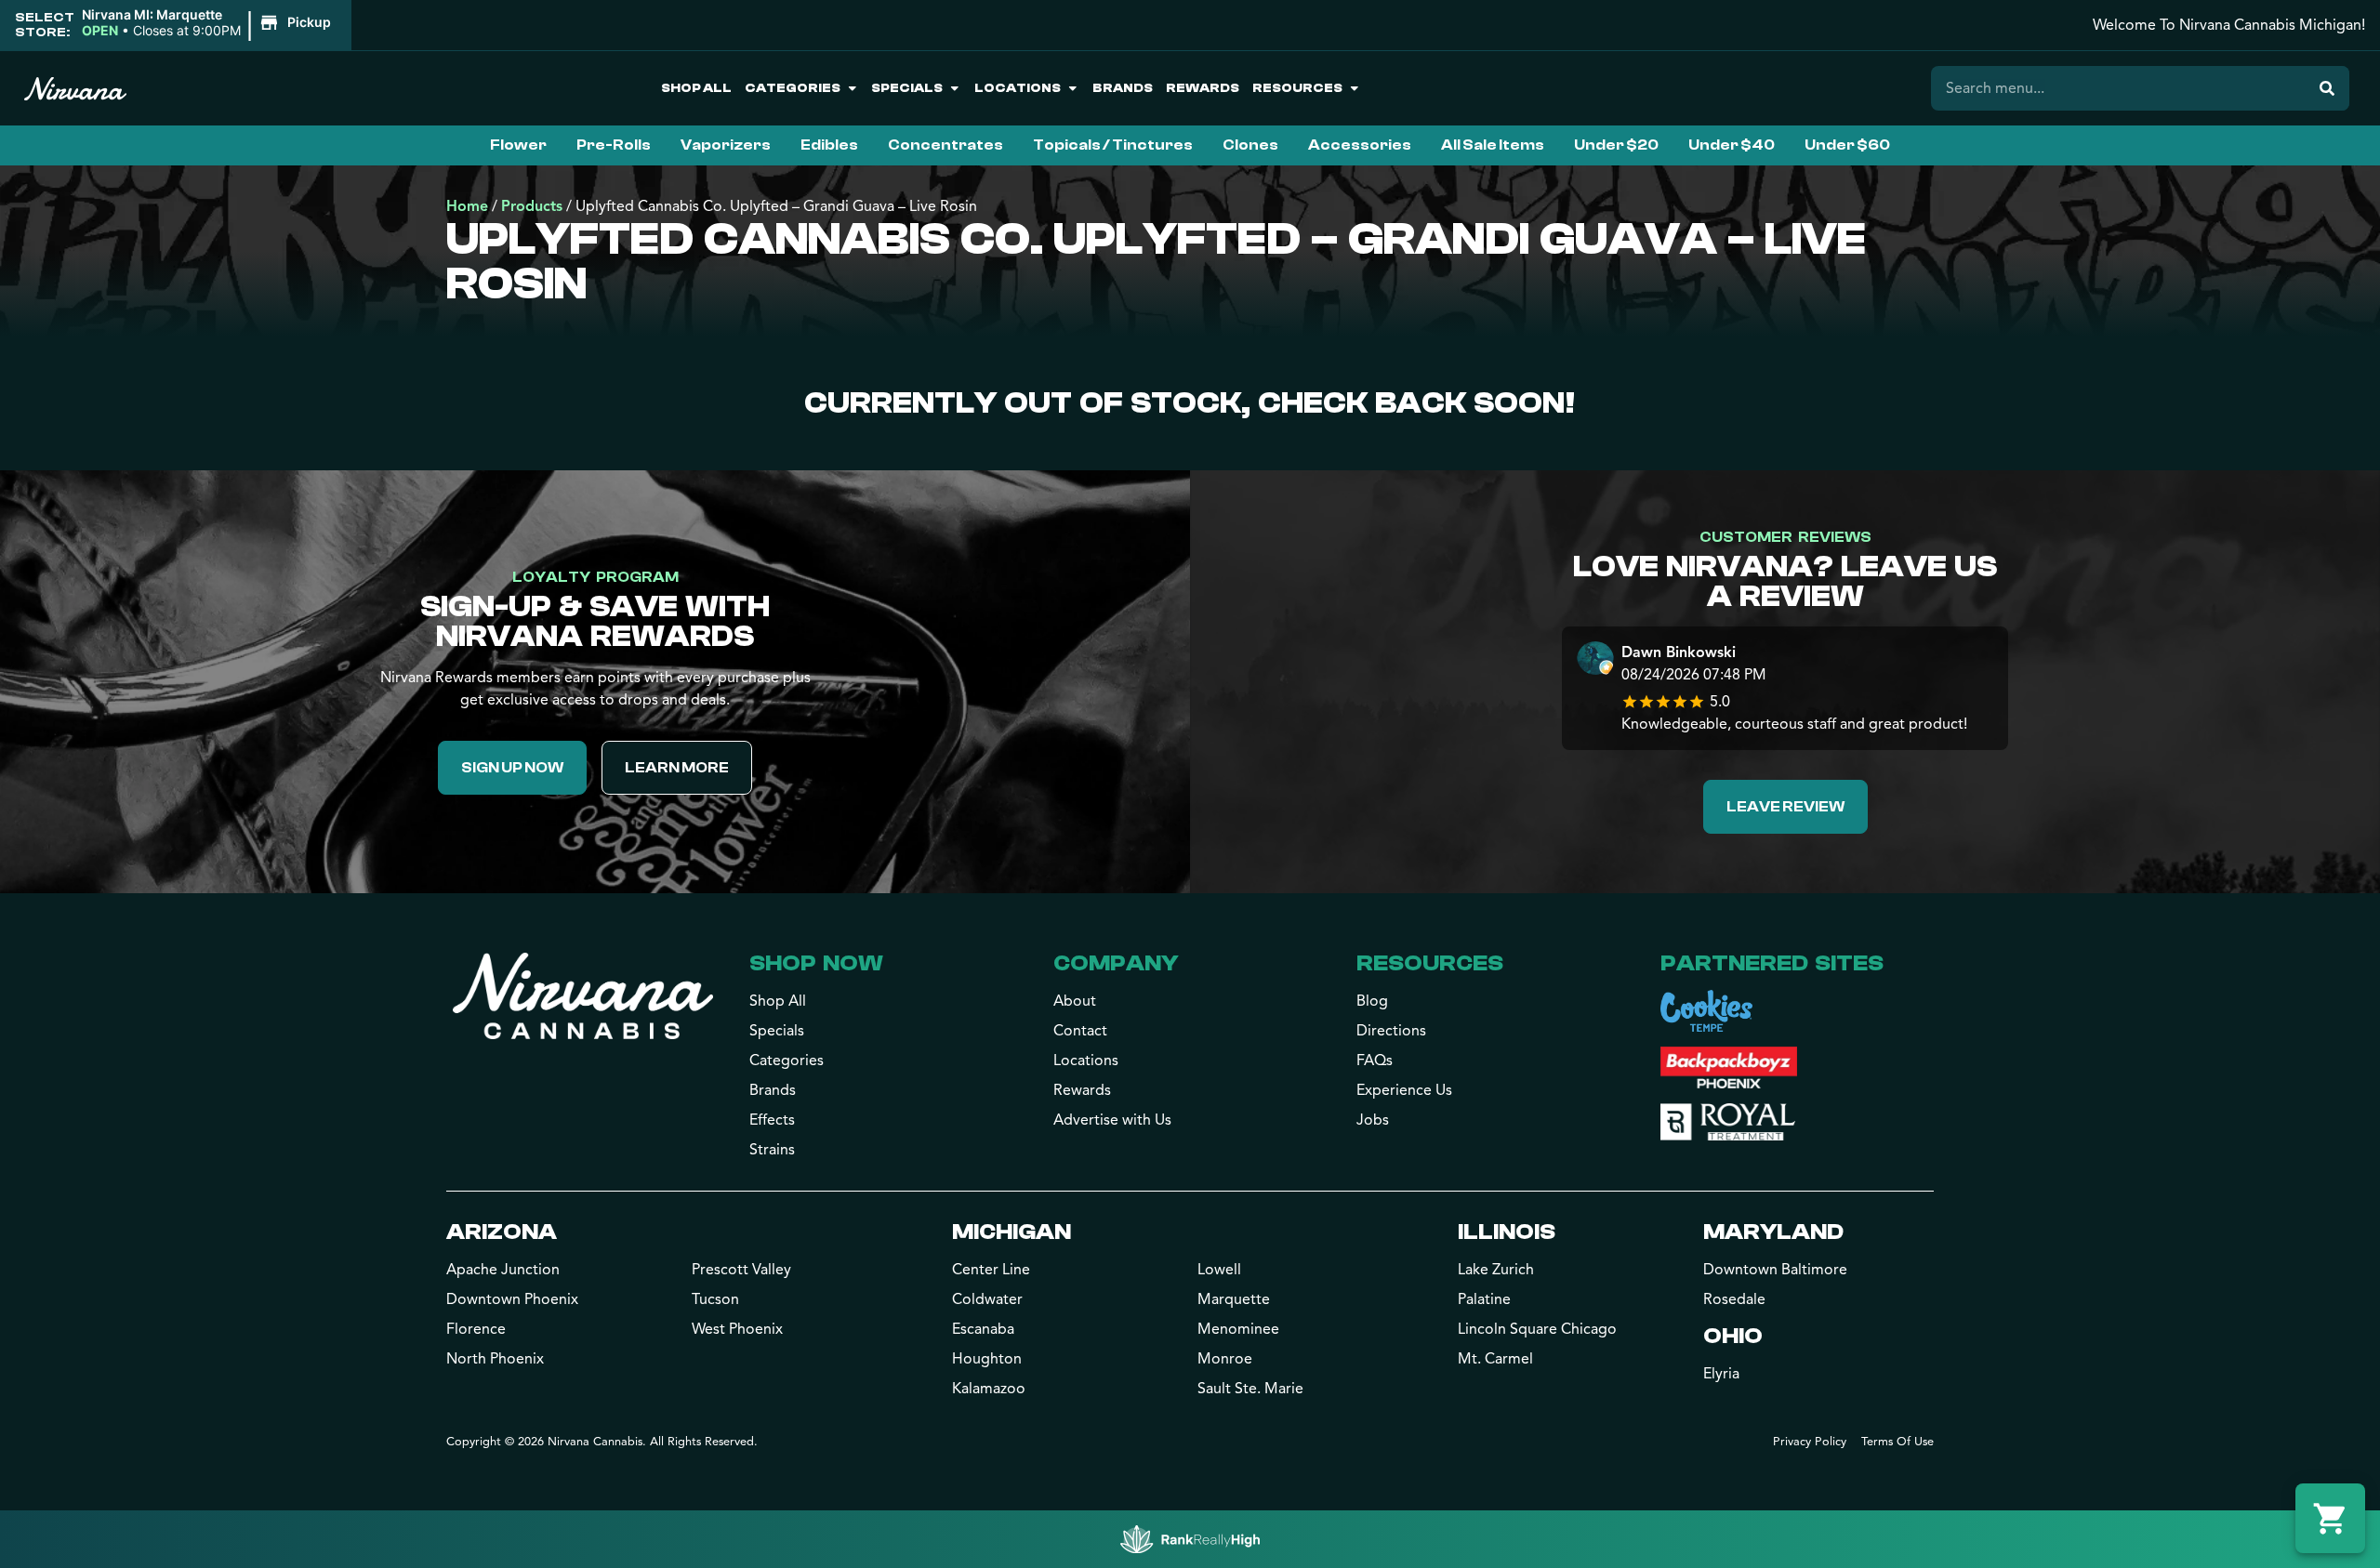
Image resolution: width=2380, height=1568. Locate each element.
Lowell (1219, 1270)
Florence (476, 1329)
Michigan (1011, 1232)
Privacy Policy (1810, 1442)
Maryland (1773, 1232)
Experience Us (1404, 1090)
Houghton (987, 1359)
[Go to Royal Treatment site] (1728, 1122)
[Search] (2327, 88)
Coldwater (987, 1299)
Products (532, 206)
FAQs (1375, 1061)
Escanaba (983, 1329)
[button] (209, 23)
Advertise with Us (1112, 1120)
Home (467, 206)
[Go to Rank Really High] (1190, 1539)
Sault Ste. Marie (1250, 1389)
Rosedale (1734, 1299)
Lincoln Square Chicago (1537, 1329)
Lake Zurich (1496, 1270)
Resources (1297, 88)
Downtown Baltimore (1775, 1270)
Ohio (1733, 1336)
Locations (1018, 88)
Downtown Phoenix (512, 1299)
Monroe (1225, 1359)
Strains (772, 1150)
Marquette (1234, 1299)
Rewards (1203, 88)
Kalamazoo (989, 1389)
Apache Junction (503, 1270)
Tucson (715, 1299)
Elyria (1721, 1374)
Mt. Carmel (1495, 1359)
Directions (1391, 1031)
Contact (1080, 1031)
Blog (1372, 1001)
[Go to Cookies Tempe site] (1706, 1011)
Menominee (1238, 1329)
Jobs (1373, 1120)
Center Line (991, 1270)
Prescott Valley (741, 1270)
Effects (772, 1120)
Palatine (1484, 1299)
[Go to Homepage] (583, 995)
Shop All (696, 88)
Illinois (1507, 1232)
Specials (907, 88)
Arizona (502, 1232)
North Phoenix (495, 1359)
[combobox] (2118, 88)
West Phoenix (737, 1329)
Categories (793, 88)
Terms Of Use (1897, 1442)
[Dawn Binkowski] (1595, 660)
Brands (1123, 88)
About (1075, 1001)
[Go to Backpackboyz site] (1729, 1067)
